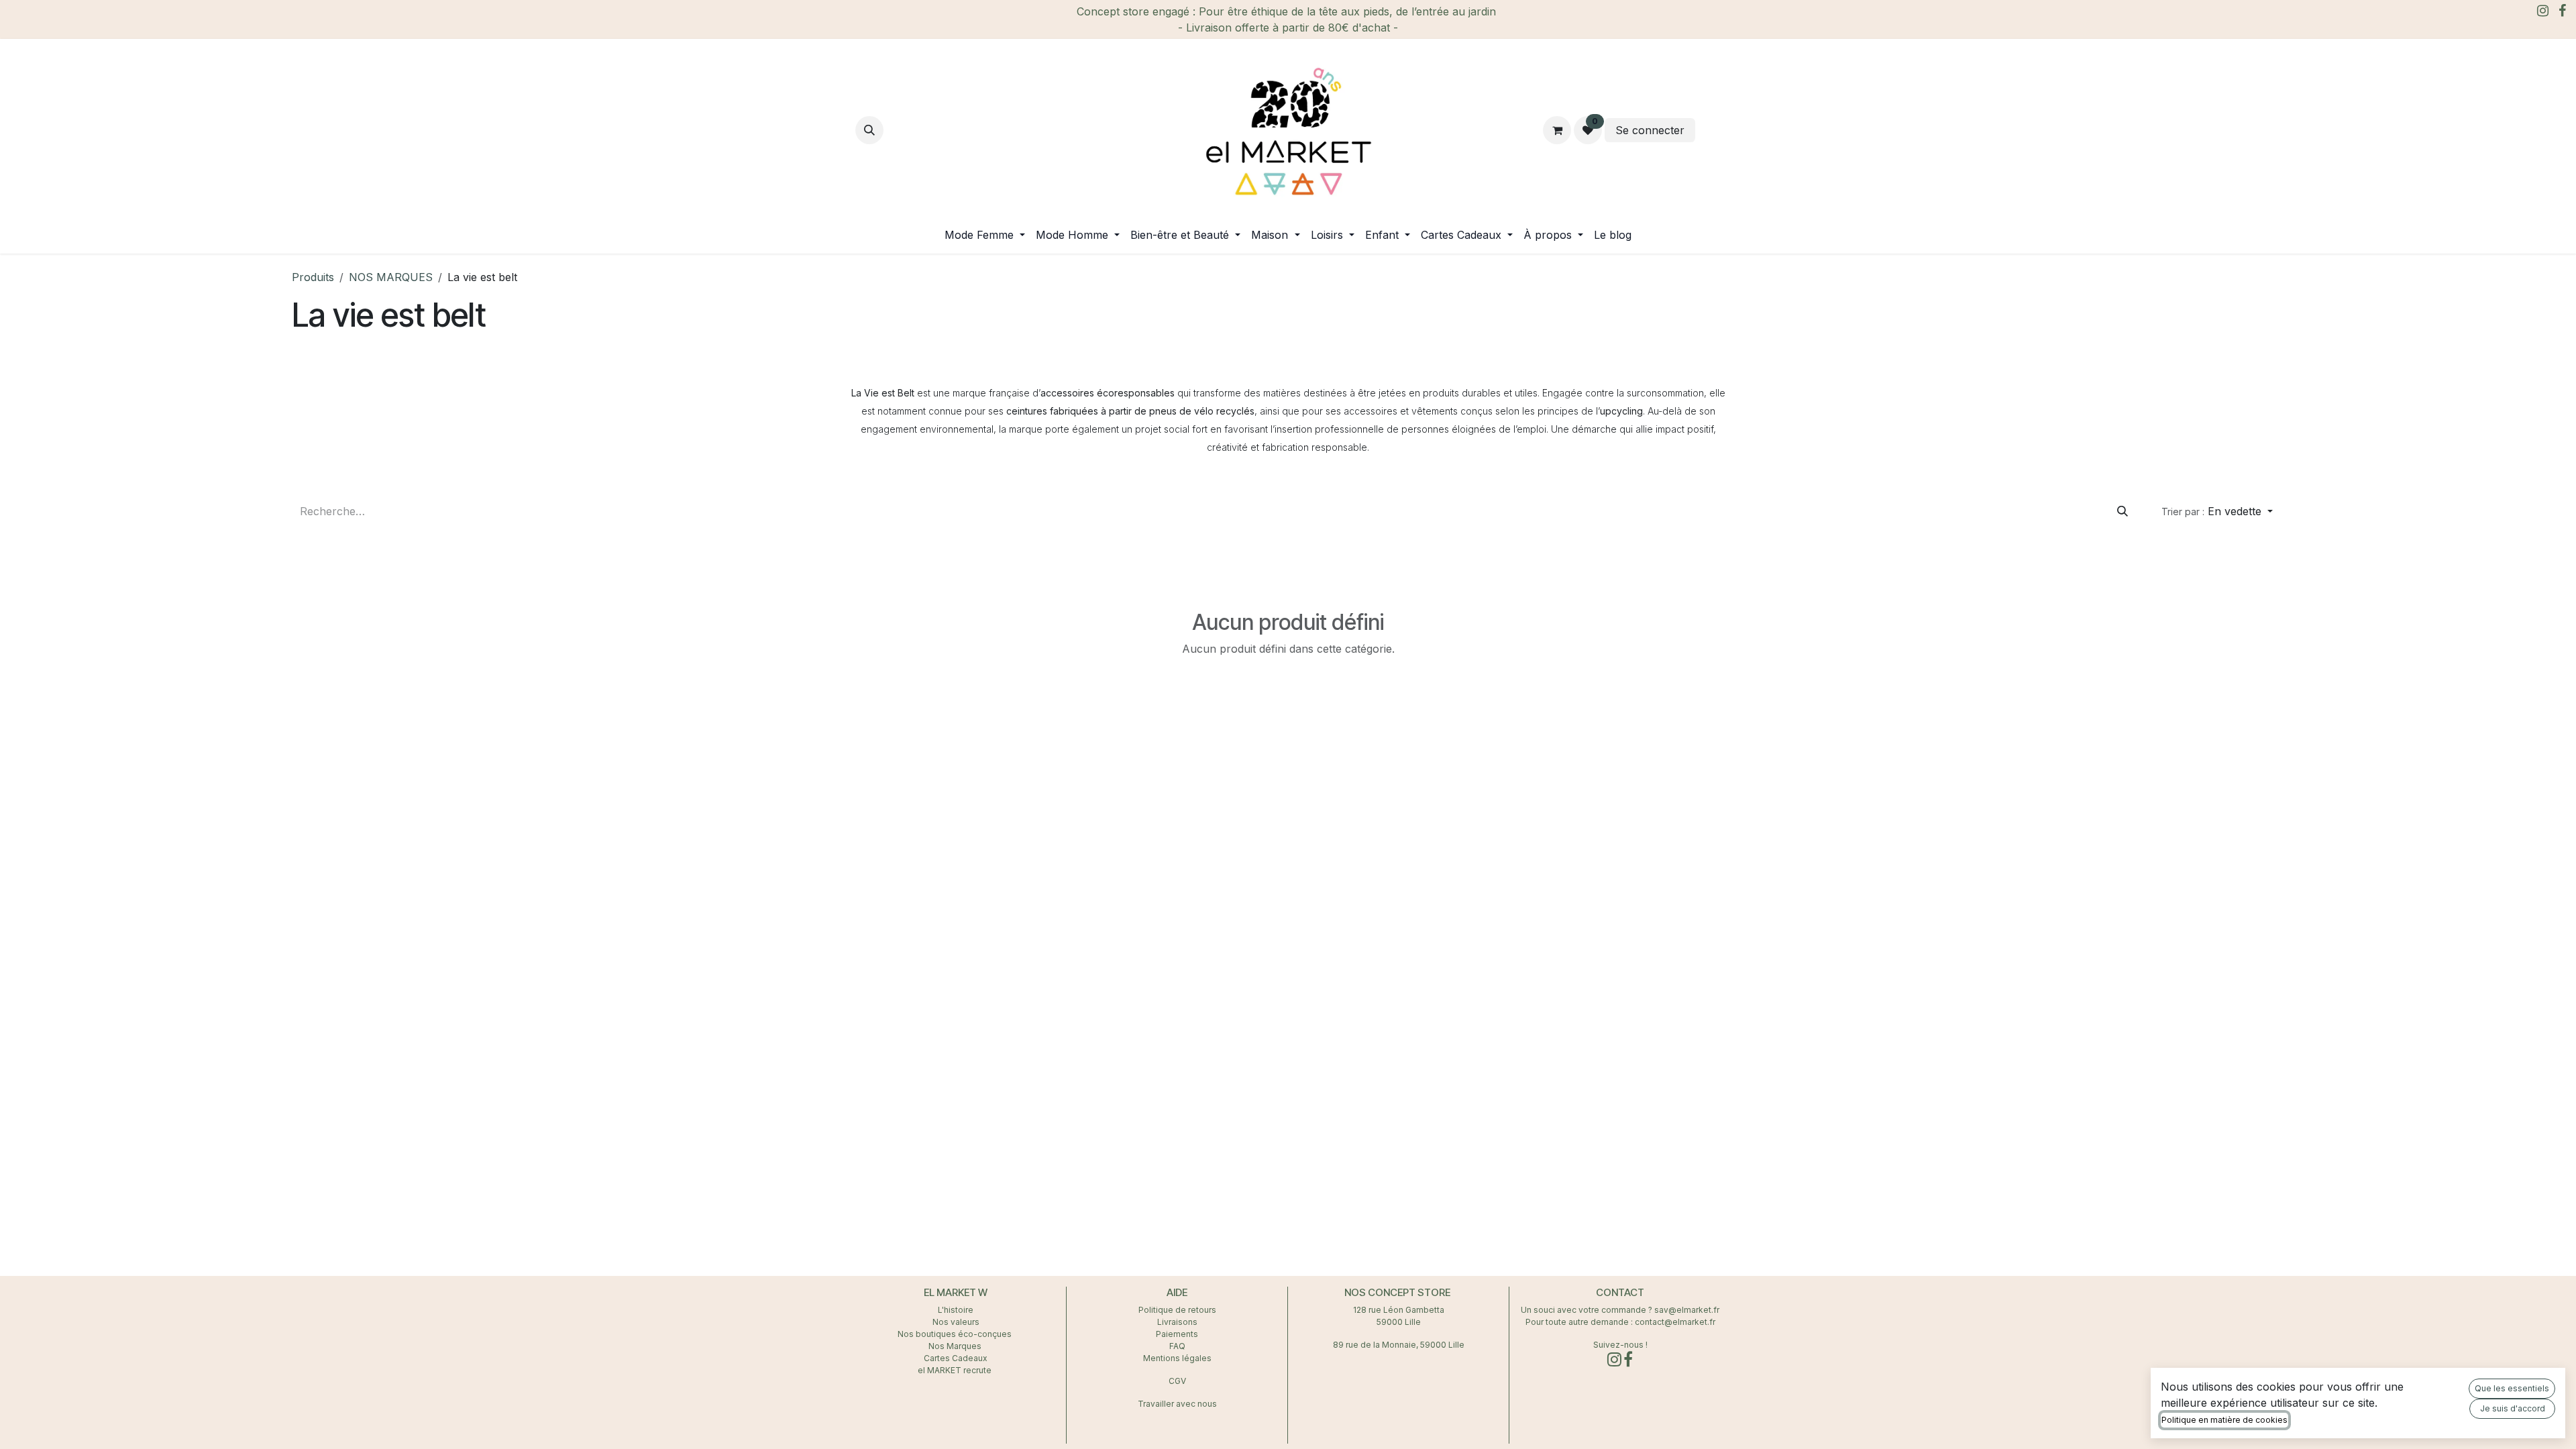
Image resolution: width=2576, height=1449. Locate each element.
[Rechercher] (2123, 511)
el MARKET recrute (956, 1370)
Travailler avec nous (1177, 1404)
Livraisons (1177, 1322)
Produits (313, 277)
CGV (1177, 1381)
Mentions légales (1177, 1358)
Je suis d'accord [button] (2513, 1408)
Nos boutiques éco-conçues (955, 1334)
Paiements (1177, 1334)
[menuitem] (985, 235)
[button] (869, 130)
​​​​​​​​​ (1709, 130)
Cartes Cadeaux (956, 1358)
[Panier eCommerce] (1557, 130)
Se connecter (1650, 130)
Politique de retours (1177, 1310)
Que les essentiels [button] (2512, 1388)
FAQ (1177, 1346)
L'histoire (956, 1310)
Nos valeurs (956, 1322)
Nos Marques (956, 1346)
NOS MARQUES (391, 277)
